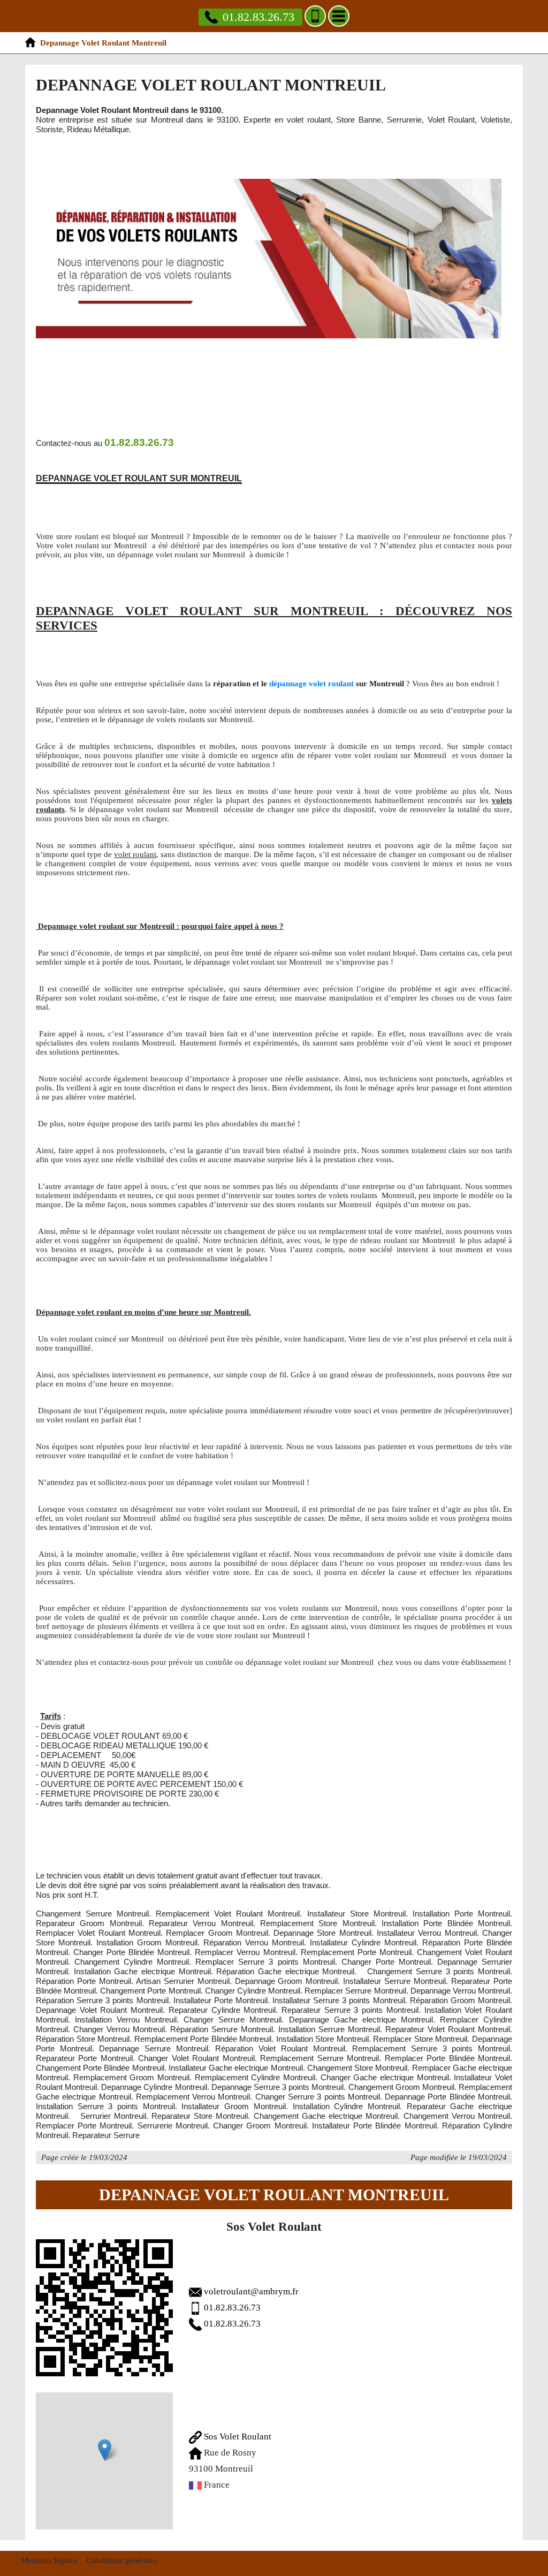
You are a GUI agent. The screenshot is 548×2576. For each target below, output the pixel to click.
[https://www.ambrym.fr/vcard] (104, 2308)
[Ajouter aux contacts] (315, 16)
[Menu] (339, 16)
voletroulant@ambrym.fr (251, 2291)
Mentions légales (49, 2560)
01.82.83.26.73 (258, 17)
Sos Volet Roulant (237, 2437)
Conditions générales (122, 2560)
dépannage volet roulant (311, 684)
